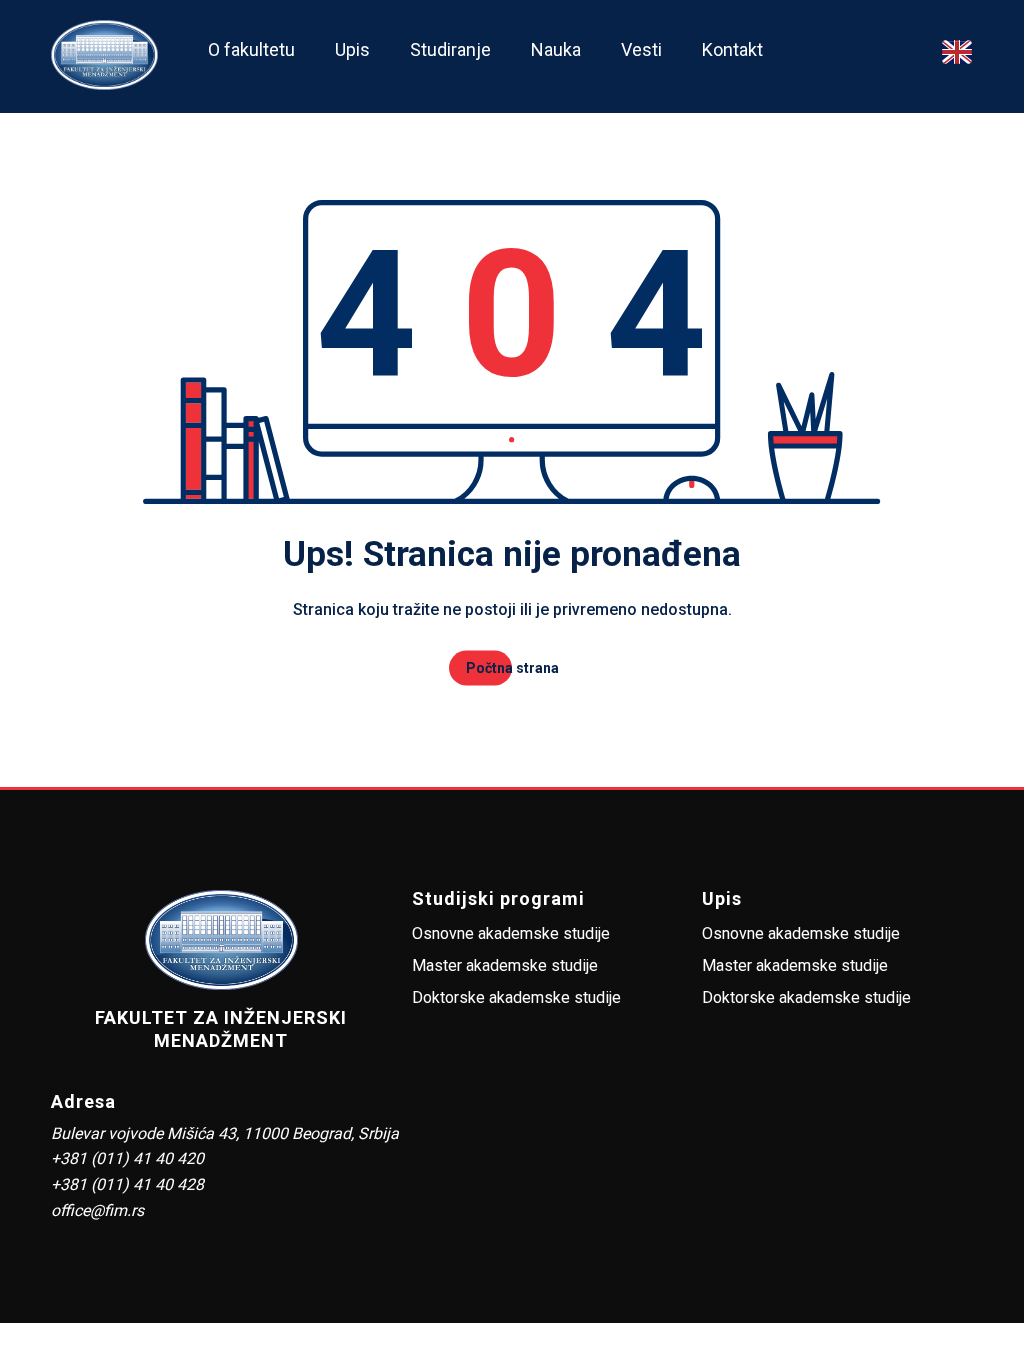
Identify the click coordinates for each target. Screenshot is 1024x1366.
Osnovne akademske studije (511, 933)
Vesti (641, 49)
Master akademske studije (505, 965)
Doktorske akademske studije (516, 997)
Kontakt (732, 49)
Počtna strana (512, 668)
